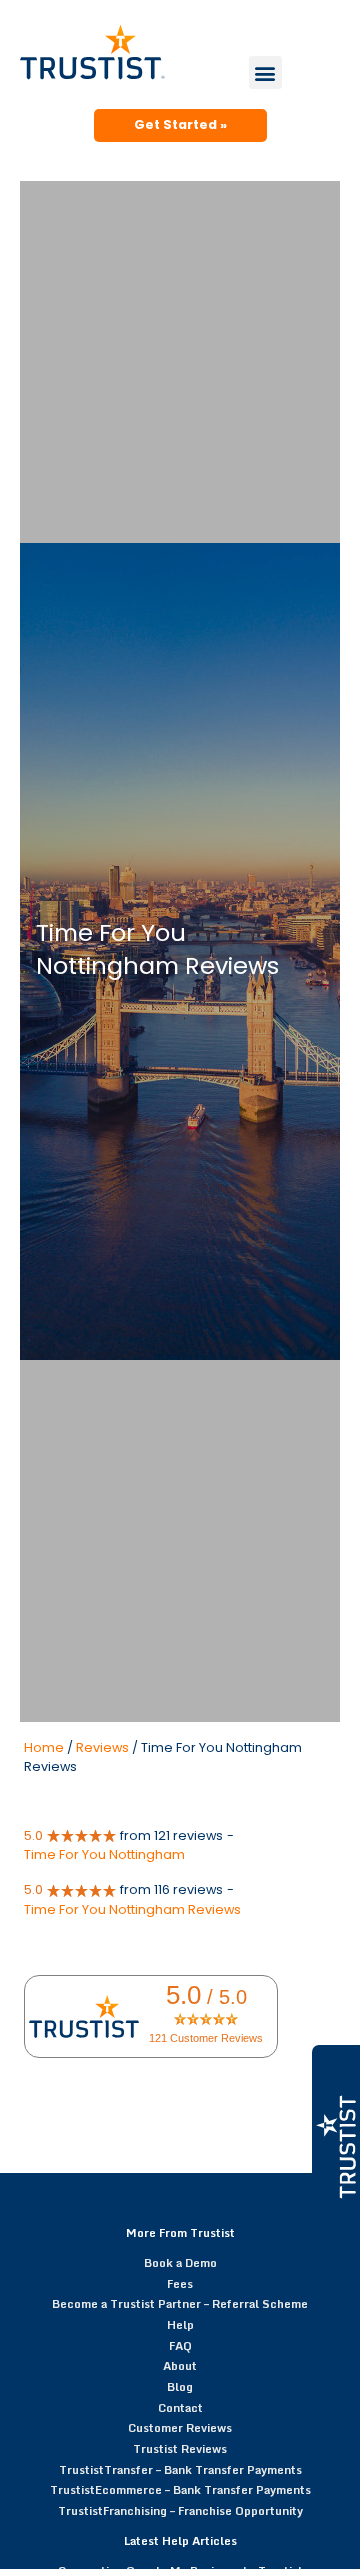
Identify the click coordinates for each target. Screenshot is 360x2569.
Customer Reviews (180, 2427)
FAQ (180, 2345)
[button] (265, 72)
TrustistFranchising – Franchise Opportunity (180, 2510)
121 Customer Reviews (206, 2038)
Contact (180, 2407)
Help (180, 2324)
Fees (180, 2283)
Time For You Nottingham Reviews (132, 1909)
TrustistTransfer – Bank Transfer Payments (180, 2469)
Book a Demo (180, 2262)
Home (44, 1747)
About (180, 2365)
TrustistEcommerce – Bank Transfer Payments (180, 2489)
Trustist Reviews (180, 2448)
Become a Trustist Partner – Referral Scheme (180, 2303)
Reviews (102, 1747)
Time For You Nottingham (104, 1854)
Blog (180, 2386)
